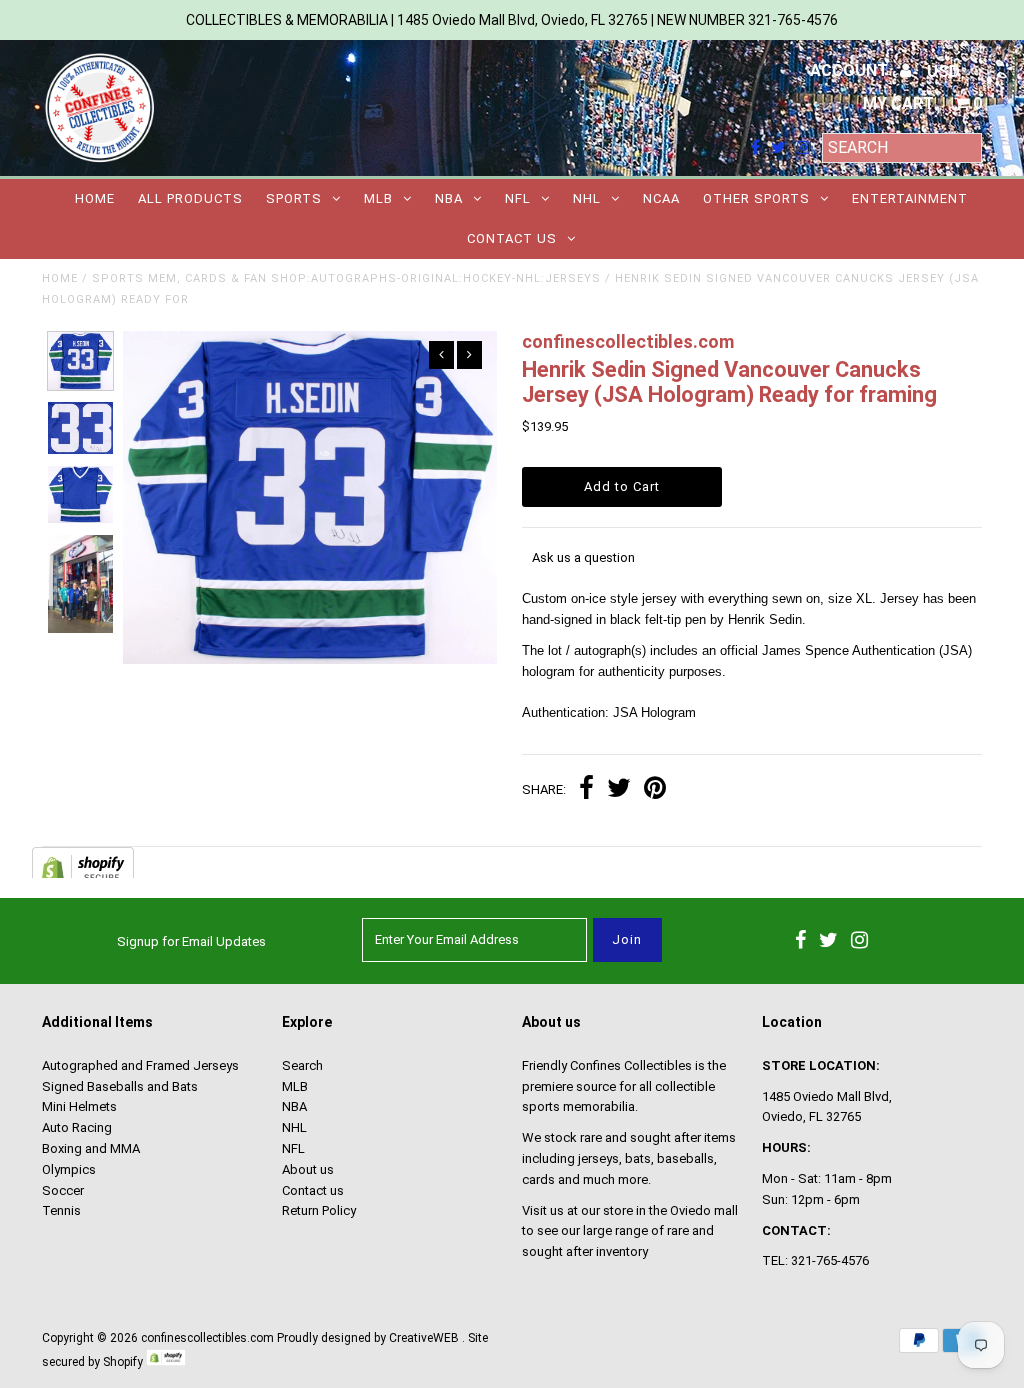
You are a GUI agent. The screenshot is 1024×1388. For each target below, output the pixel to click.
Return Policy (319, 1210)
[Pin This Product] (655, 790)
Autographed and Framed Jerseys (140, 1065)
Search (302, 1065)
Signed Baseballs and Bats (120, 1086)
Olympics (69, 1169)
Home (95, 198)
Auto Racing (77, 1127)
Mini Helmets (79, 1106)
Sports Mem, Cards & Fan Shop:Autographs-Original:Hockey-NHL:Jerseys (346, 278)
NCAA (661, 198)
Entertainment (910, 198)
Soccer (63, 1190)
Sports (294, 198)
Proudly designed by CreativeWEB (368, 1338)
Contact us (512, 238)
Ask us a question (583, 557)
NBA (449, 198)
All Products (190, 198)
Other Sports (756, 198)
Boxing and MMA (91, 1148)
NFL (518, 198)
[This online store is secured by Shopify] (166, 1362)
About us (308, 1169)
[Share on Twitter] (619, 790)
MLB (378, 198)
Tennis (61, 1210)
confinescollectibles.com (207, 1338)
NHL (587, 198)
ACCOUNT (851, 70)
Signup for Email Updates (191, 941)
